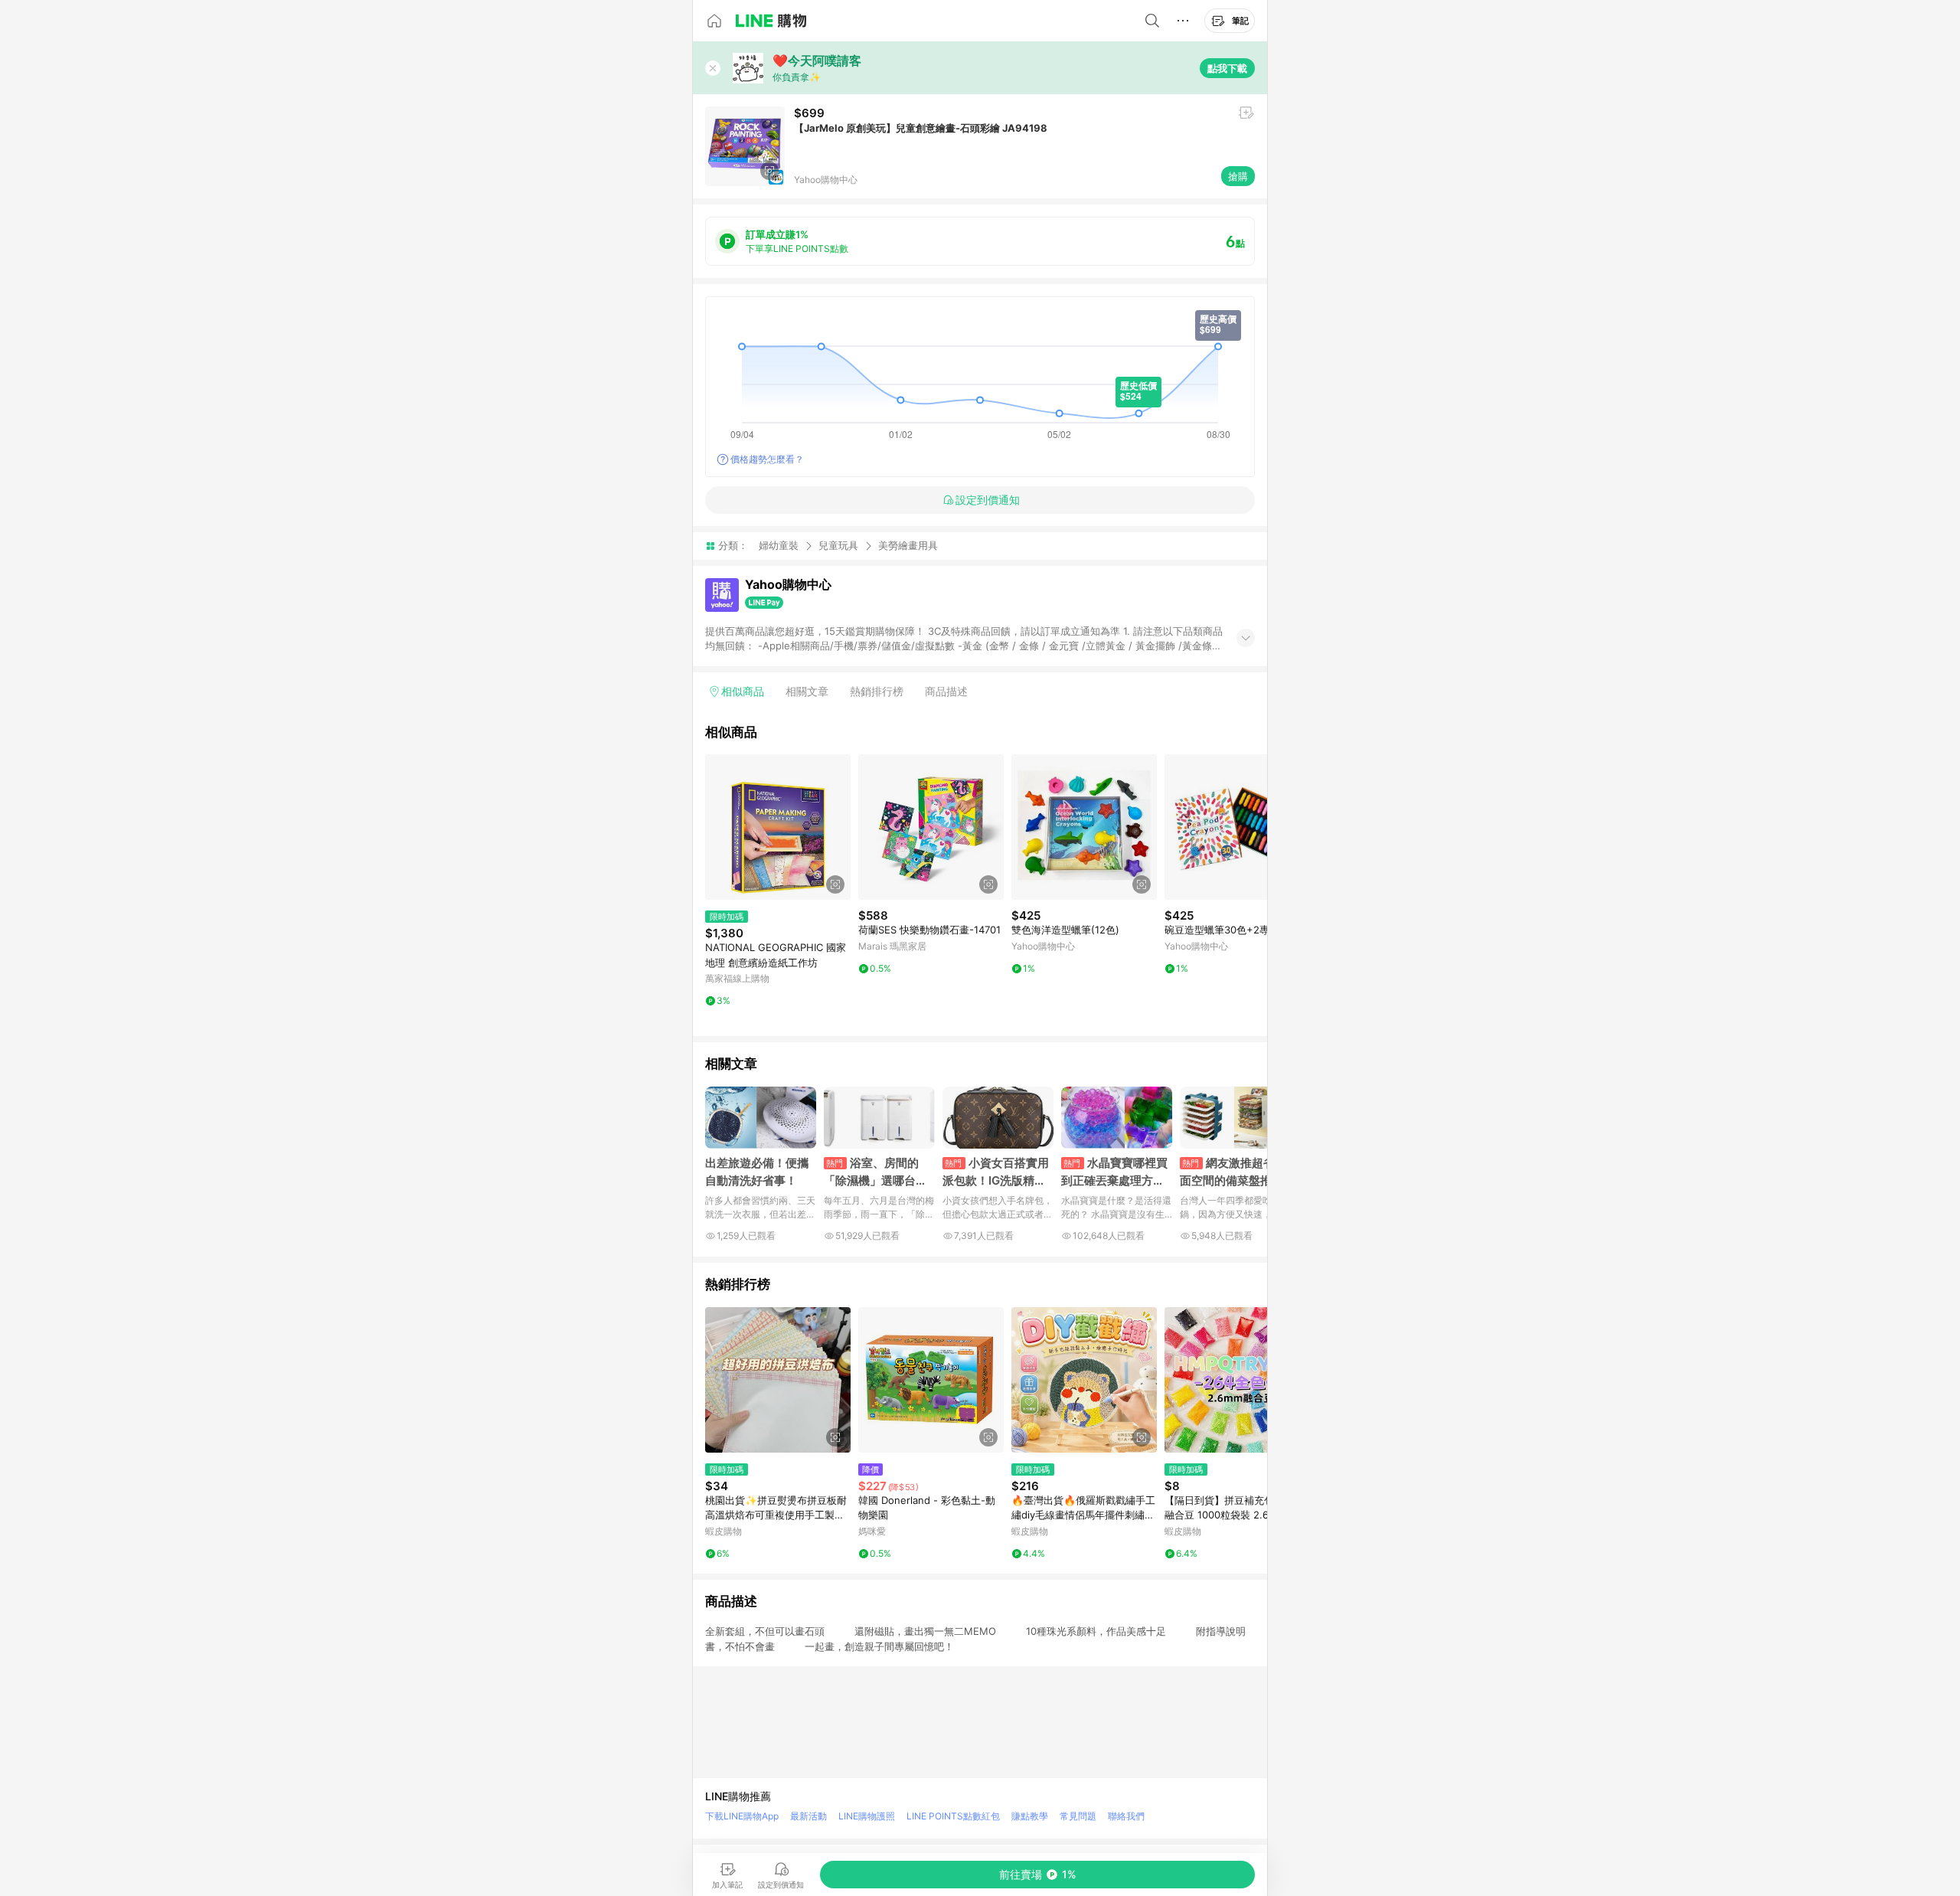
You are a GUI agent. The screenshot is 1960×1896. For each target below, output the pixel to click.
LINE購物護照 (867, 1816)
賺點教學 (1030, 1816)
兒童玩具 (838, 545)
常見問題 (1078, 1816)
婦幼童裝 (779, 545)
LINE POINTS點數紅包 (953, 1816)
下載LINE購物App (742, 1816)
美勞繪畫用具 (908, 546)
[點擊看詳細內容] (778, 827)
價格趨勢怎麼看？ (767, 459)
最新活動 (808, 1816)
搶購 (1238, 176)
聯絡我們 (1126, 1816)
